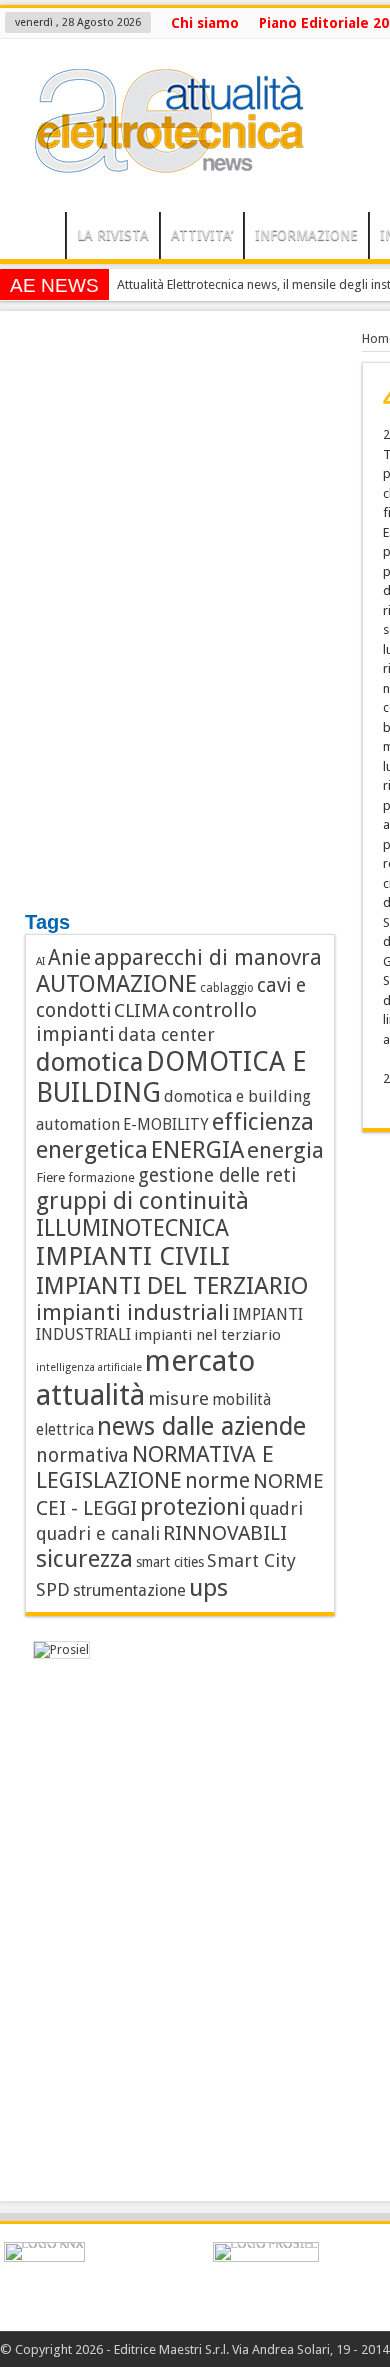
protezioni (193, 1507)
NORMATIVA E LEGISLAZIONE (155, 1467)
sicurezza (84, 1559)
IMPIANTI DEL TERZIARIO (172, 1285)
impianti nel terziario (207, 1335)
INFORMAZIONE (306, 235)
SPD (53, 1589)
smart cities (170, 1562)
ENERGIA (197, 1150)
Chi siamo (205, 23)
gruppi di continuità (142, 1201)
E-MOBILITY (166, 1125)
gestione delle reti (217, 1175)
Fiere (50, 1177)
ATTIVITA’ (202, 235)
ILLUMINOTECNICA (132, 1228)
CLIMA (141, 1010)
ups (208, 1587)
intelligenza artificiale (89, 1367)
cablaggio (227, 988)
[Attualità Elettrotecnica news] (160, 162)
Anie (69, 958)
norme (217, 1480)
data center (166, 1034)
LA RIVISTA (113, 235)
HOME (37, 238)
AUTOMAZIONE (116, 984)
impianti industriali (133, 1312)
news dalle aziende (201, 1426)
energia (285, 1150)
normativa (82, 1455)
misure (178, 1398)
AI (40, 961)
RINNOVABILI (225, 1533)
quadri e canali (98, 1533)
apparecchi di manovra (208, 957)
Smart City (251, 1560)
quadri (276, 1508)
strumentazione (129, 1590)
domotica (89, 1062)
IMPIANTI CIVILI (133, 1256)
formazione (101, 1177)
